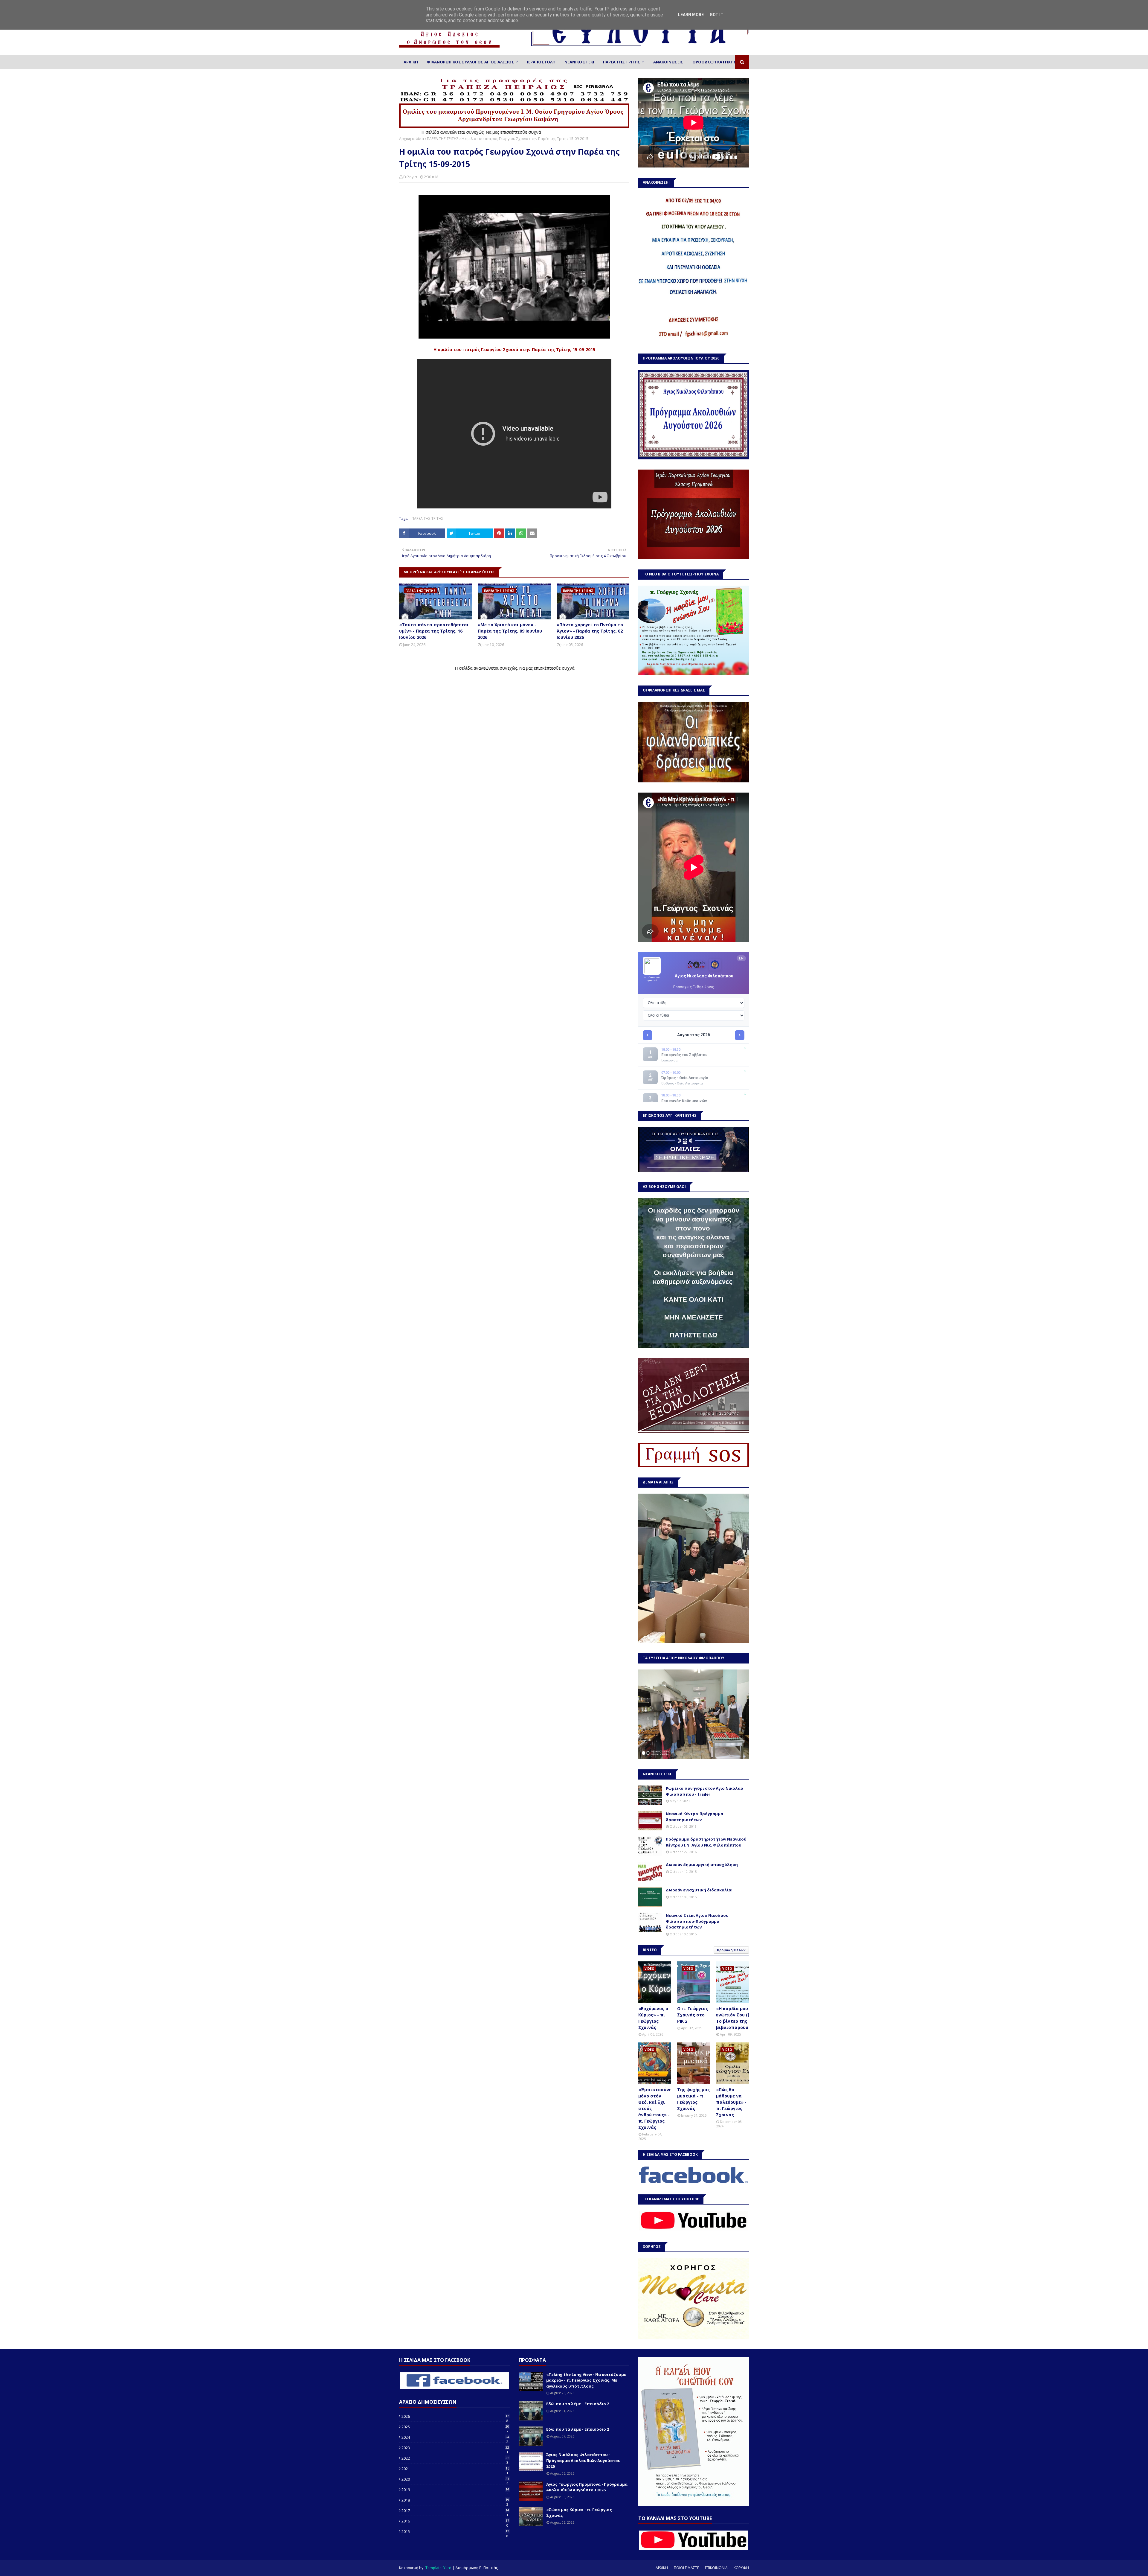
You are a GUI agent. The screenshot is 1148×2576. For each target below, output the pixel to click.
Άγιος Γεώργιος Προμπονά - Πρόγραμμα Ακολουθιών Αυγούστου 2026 (587, 2487)
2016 (455, 2521)
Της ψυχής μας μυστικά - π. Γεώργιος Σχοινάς (693, 2099)
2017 (455, 2511)
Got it (717, 15)
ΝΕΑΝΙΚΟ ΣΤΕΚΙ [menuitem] (579, 62)
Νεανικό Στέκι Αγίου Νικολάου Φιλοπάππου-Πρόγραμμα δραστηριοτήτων (697, 1921)
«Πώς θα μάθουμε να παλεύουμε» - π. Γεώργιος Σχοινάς (731, 2102)
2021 (455, 2469)
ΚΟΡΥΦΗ (741, 2568)
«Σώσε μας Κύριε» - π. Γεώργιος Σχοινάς (579, 2513)
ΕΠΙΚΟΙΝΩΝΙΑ (716, 2568)
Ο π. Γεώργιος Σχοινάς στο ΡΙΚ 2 (693, 2015)
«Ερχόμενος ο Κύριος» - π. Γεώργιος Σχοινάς (653, 2018)
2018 (455, 2500)
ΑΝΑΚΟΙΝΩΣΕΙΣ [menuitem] (668, 62)
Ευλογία (410, 177)
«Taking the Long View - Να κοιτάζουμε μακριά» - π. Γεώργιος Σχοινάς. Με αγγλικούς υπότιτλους (586, 2380)
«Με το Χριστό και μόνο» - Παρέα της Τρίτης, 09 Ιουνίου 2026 (510, 631)
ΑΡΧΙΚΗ (662, 2568)
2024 (455, 2437)
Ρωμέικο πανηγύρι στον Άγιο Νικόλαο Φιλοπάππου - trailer (704, 1791)
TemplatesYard (438, 2568)
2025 (455, 2427)
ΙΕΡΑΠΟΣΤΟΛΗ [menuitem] (541, 62)
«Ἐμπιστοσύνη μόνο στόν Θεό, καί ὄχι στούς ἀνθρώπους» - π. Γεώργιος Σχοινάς (655, 2108)
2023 (455, 2448)
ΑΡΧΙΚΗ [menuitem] (411, 62)
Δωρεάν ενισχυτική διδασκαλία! (699, 1890)
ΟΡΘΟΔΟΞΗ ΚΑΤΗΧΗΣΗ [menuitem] (716, 62)
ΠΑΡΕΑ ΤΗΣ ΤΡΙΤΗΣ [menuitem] (622, 62)
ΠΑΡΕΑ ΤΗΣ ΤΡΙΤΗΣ (443, 139)
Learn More (691, 15)
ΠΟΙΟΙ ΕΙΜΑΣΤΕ (686, 2568)
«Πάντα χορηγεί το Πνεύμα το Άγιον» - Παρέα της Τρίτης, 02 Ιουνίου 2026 (590, 631)
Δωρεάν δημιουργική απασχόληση (702, 1864)
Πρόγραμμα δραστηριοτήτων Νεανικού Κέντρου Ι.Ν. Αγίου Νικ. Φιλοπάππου (706, 1842)
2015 (455, 2531)
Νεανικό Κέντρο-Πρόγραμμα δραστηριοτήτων (694, 1817)
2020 (455, 2479)
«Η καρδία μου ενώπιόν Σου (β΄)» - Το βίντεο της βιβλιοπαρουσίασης (739, 2018)
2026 (455, 2416)
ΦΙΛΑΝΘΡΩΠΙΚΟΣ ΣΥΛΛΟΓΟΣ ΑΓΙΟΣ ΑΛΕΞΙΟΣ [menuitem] (471, 62)
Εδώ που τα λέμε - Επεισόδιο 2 (578, 2404)
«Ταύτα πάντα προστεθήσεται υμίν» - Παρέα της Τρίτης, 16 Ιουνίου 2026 (434, 631)
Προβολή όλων (730, 1950)
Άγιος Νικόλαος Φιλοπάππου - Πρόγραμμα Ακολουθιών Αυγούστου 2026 (583, 2460)
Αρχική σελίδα (412, 139)
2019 (455, 2490)
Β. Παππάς (488, 2568)
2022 (455, 2458)
